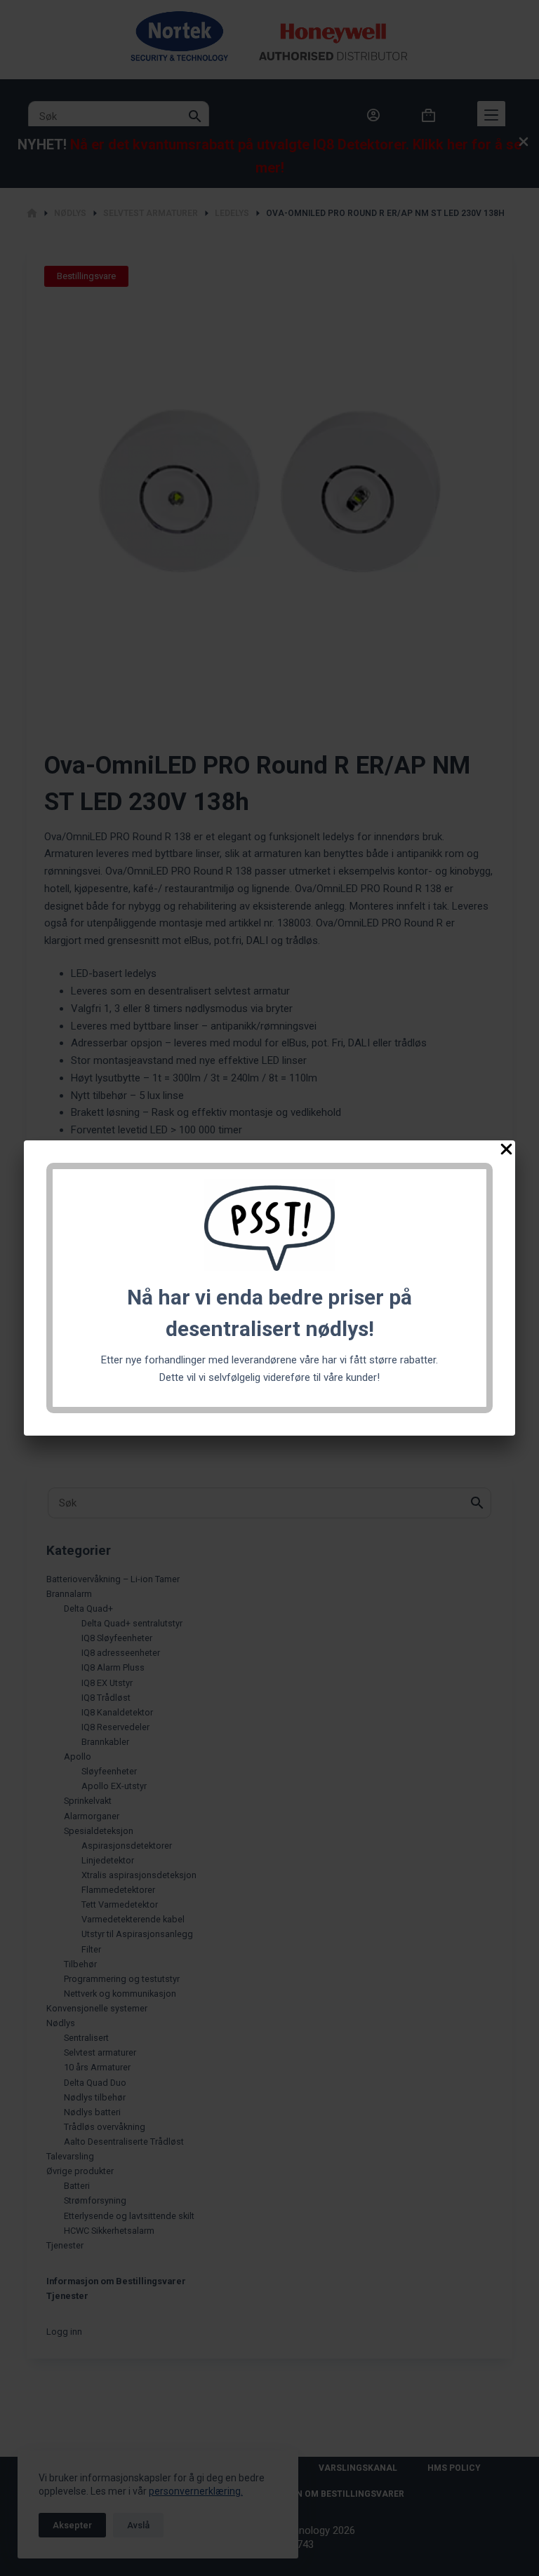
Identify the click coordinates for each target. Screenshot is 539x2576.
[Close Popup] (506, 1152)
